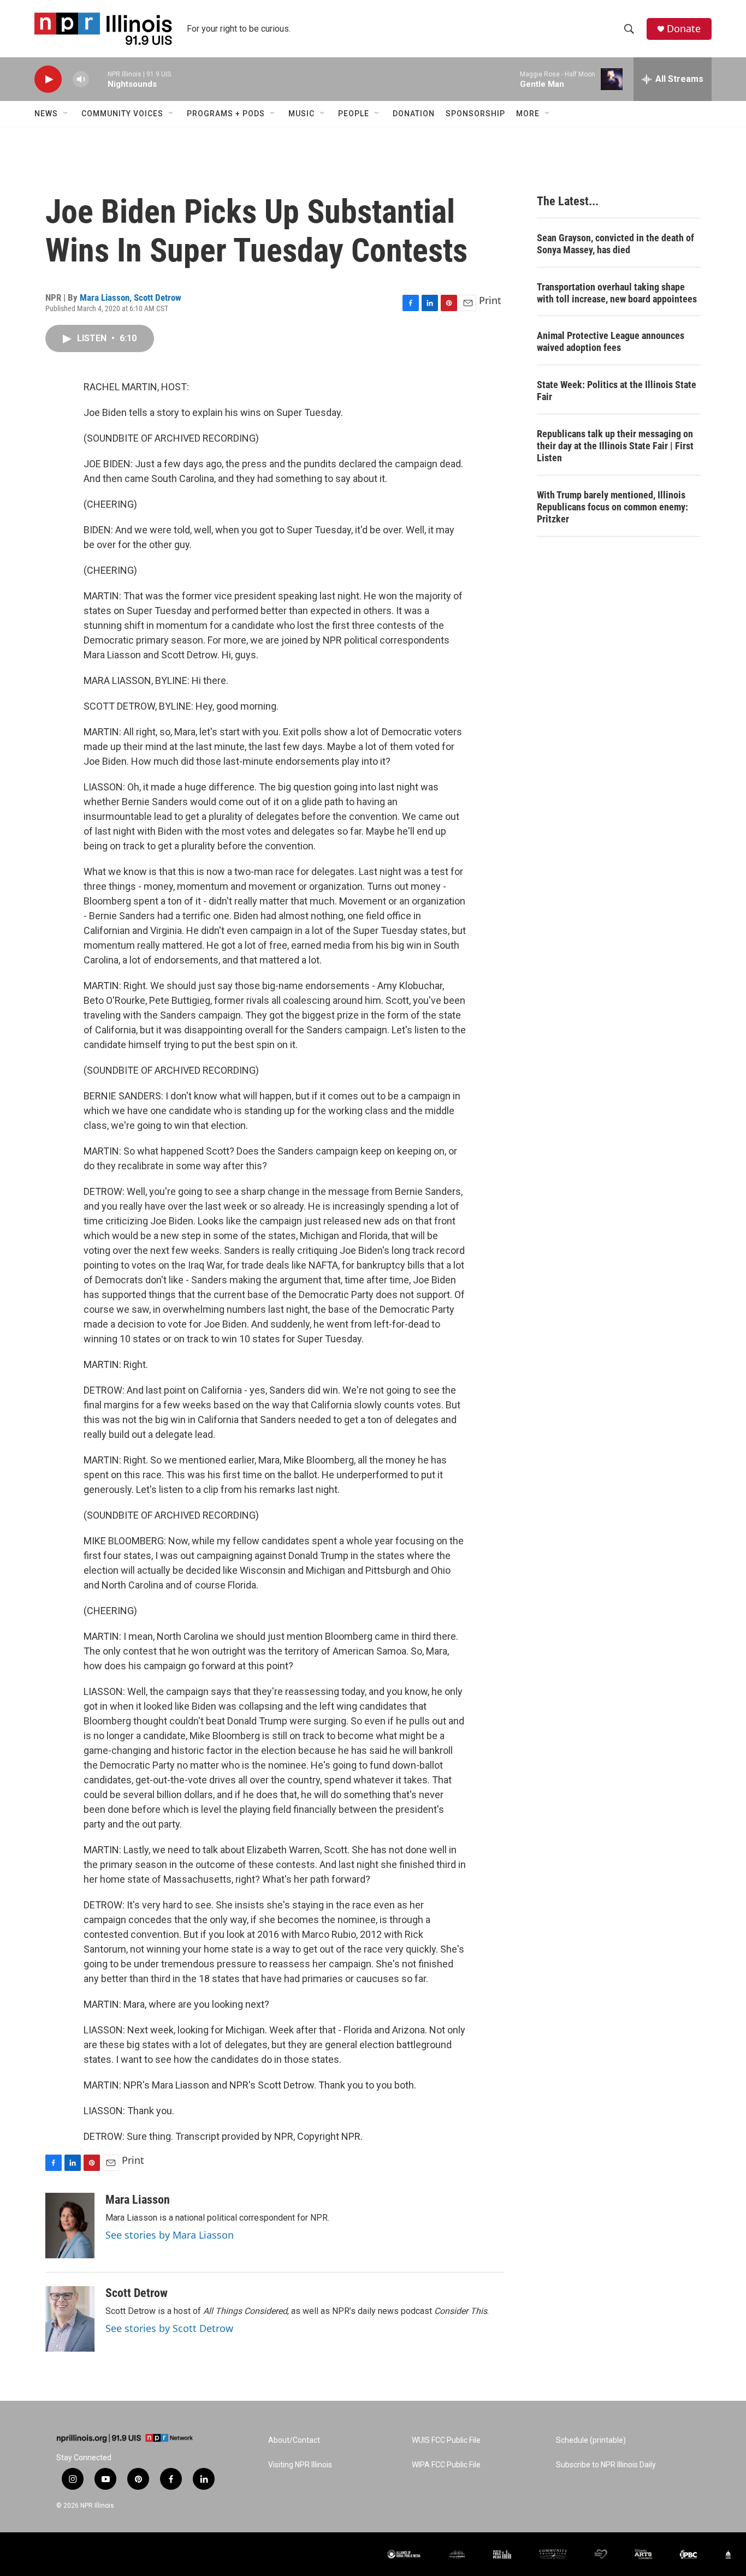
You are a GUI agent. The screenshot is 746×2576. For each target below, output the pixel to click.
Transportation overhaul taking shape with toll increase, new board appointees (617, 293)
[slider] (98, 79)
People (354, 114)
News (46, 114)
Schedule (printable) (591, 2440)
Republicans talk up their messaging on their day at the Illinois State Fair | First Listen (615, 446)
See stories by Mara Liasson (170, 2235)
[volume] (81, 79)
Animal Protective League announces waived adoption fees (611, 341)
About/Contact (294, 2440)
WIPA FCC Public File (446, 2465)
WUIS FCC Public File (446, 2440)
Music (301, 114)
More (528, 114)
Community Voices (122, 114)
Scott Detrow (158, 298)
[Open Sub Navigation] (66, 114)
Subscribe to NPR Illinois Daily (606, 2465)
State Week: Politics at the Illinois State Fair (617, 391)
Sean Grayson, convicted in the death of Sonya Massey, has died (615, 244)
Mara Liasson (105, 298)
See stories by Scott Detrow (169, 2328)
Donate (684, 29)
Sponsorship (475, 114)
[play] (48, 79)
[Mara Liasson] (70, 2226)
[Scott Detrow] (70, 2319)
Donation (414, 114)
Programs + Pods (226, 114)
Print (490, 300)
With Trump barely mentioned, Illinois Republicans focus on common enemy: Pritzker (612, 507)
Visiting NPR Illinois (300, 2465)
